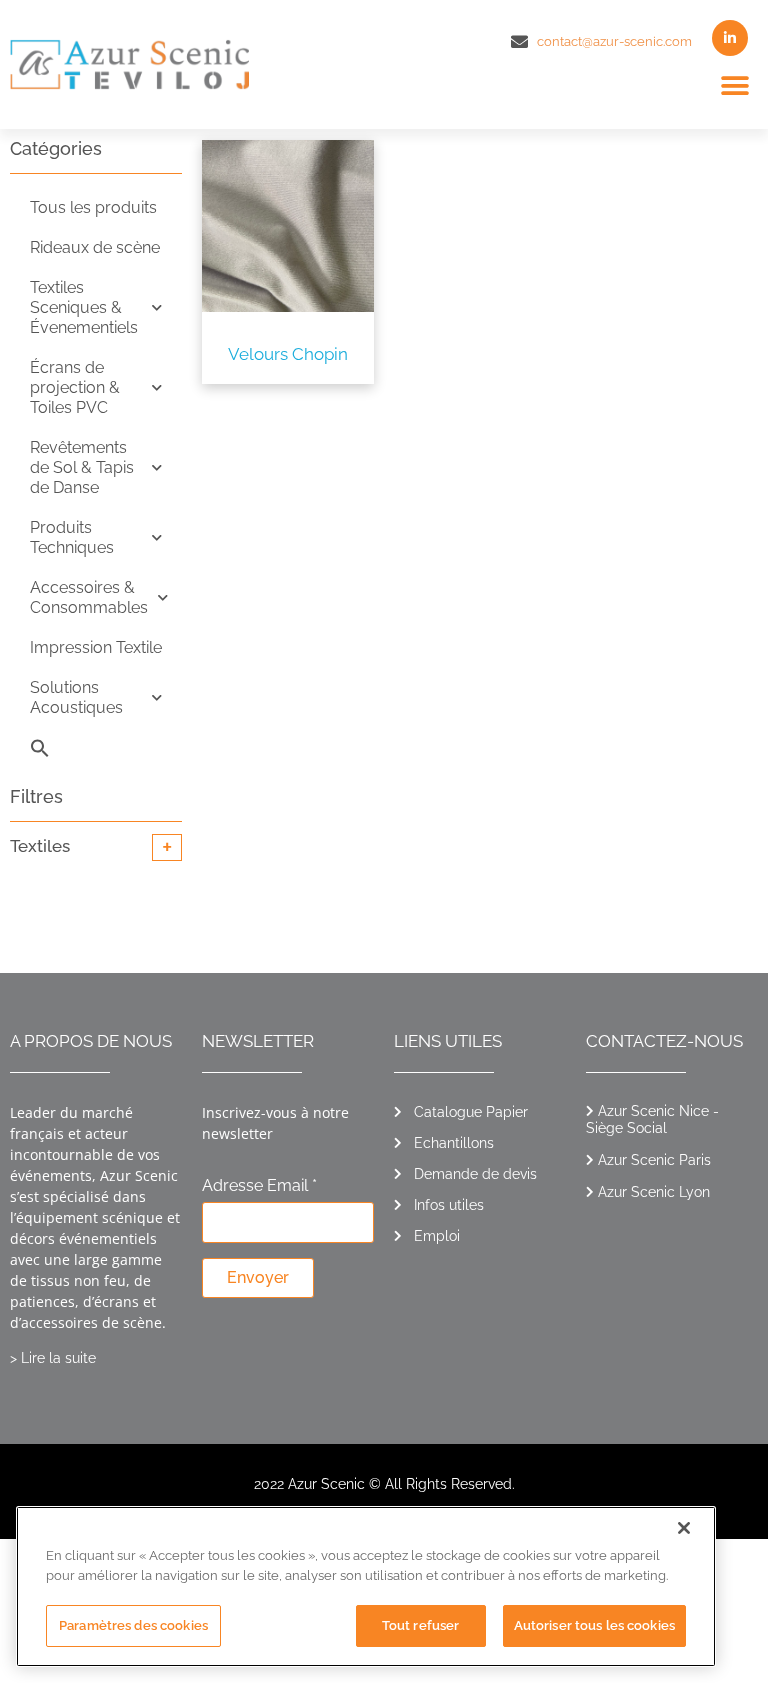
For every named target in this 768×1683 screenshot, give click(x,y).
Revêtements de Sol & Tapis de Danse (82, 467)
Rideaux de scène (95, 247)
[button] (735, 86)
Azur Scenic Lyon (654, 1192)
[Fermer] (684, 1528)
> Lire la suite (53, 1358)
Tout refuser (421, 1625)
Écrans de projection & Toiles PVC (75, 387)
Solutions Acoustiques (76, 697)
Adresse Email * (259, 1186)
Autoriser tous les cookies (594, 1625)
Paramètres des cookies (133, 1625)
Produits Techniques (72, 537)
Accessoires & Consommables (89, 597)
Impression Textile (96, 647)
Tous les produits (93, 207)
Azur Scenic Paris (654, 1160)
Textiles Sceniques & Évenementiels (84, 307)
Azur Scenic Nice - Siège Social (652, 1119)
